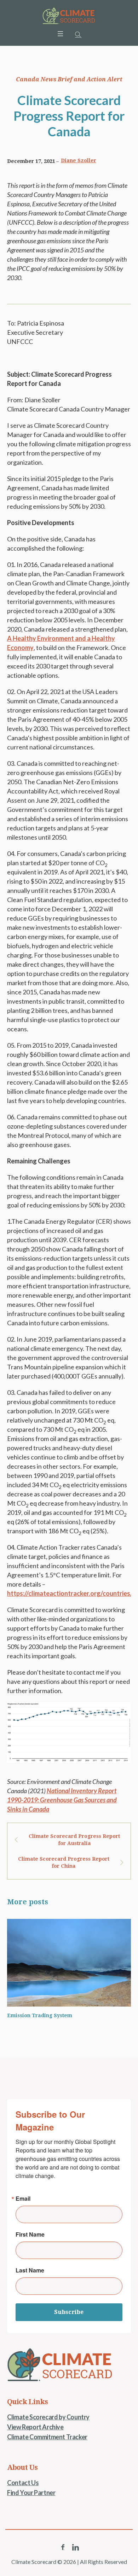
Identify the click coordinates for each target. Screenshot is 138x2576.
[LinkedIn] (75, 2547)
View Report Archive (35, 2427)
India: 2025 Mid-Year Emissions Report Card (71, 2015)
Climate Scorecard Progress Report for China (64, 1862)
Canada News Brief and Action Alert (69, 79)
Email (23, 2199)
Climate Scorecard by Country (48, 2417)
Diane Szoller (79, 160)
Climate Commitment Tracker (47, 2437)
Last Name (30, 2270)
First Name (30, 2234)
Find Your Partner (31, 2493)
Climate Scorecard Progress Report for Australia (74, 1840)
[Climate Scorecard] (69, 16)
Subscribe (69, 2312)
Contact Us (23, 2483)
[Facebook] (63, 2547)
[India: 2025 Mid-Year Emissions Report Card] (76, 1963)
